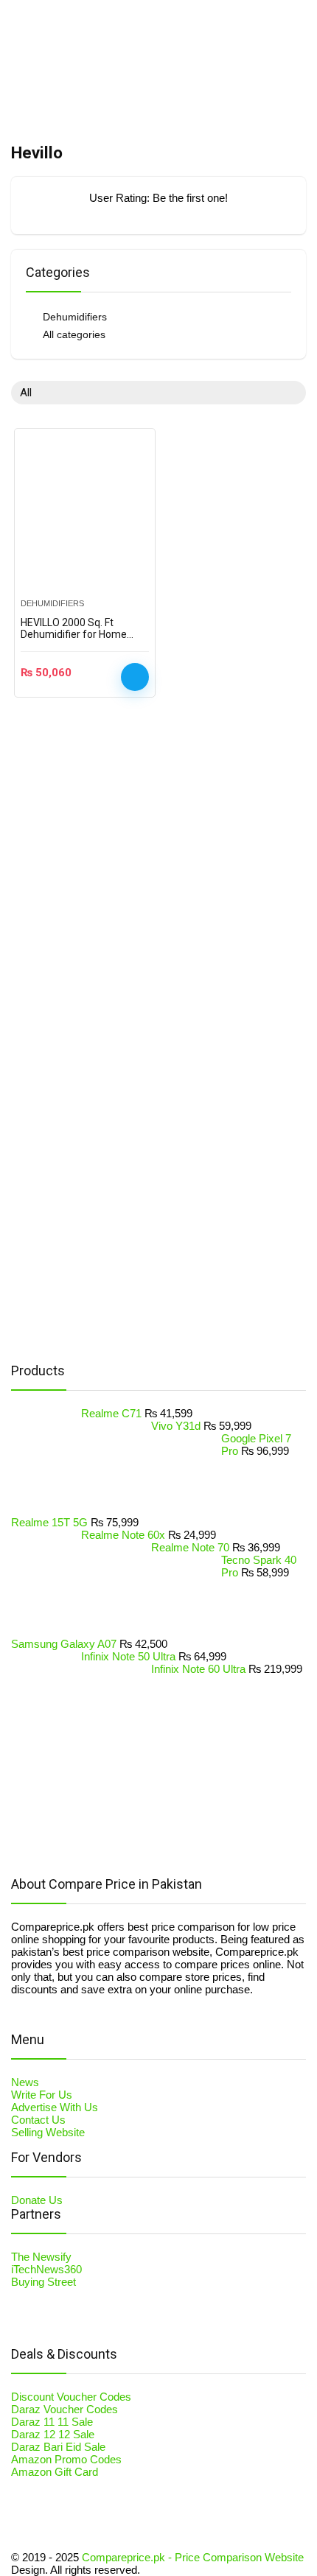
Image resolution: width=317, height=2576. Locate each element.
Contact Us (38, 2120)
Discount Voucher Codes (71, 2397)
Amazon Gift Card (55, 2472)
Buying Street (43, 2282)
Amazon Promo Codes (66, 2459)
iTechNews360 (46, 2269)
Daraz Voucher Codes (65, 2409)
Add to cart (135, 677)
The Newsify (41, 2257)
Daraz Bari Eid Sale (58, 2447)
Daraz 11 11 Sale (52, 2422)
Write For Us (42, 2095)
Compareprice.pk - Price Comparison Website (193, 2557)
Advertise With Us (55, 2107)
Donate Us (37, 2200)
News (25, 2082)
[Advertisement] (122, 1117)
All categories (74, 334)
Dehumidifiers (75, 317)
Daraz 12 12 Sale (53, 2434)
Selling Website (48, 2132)
